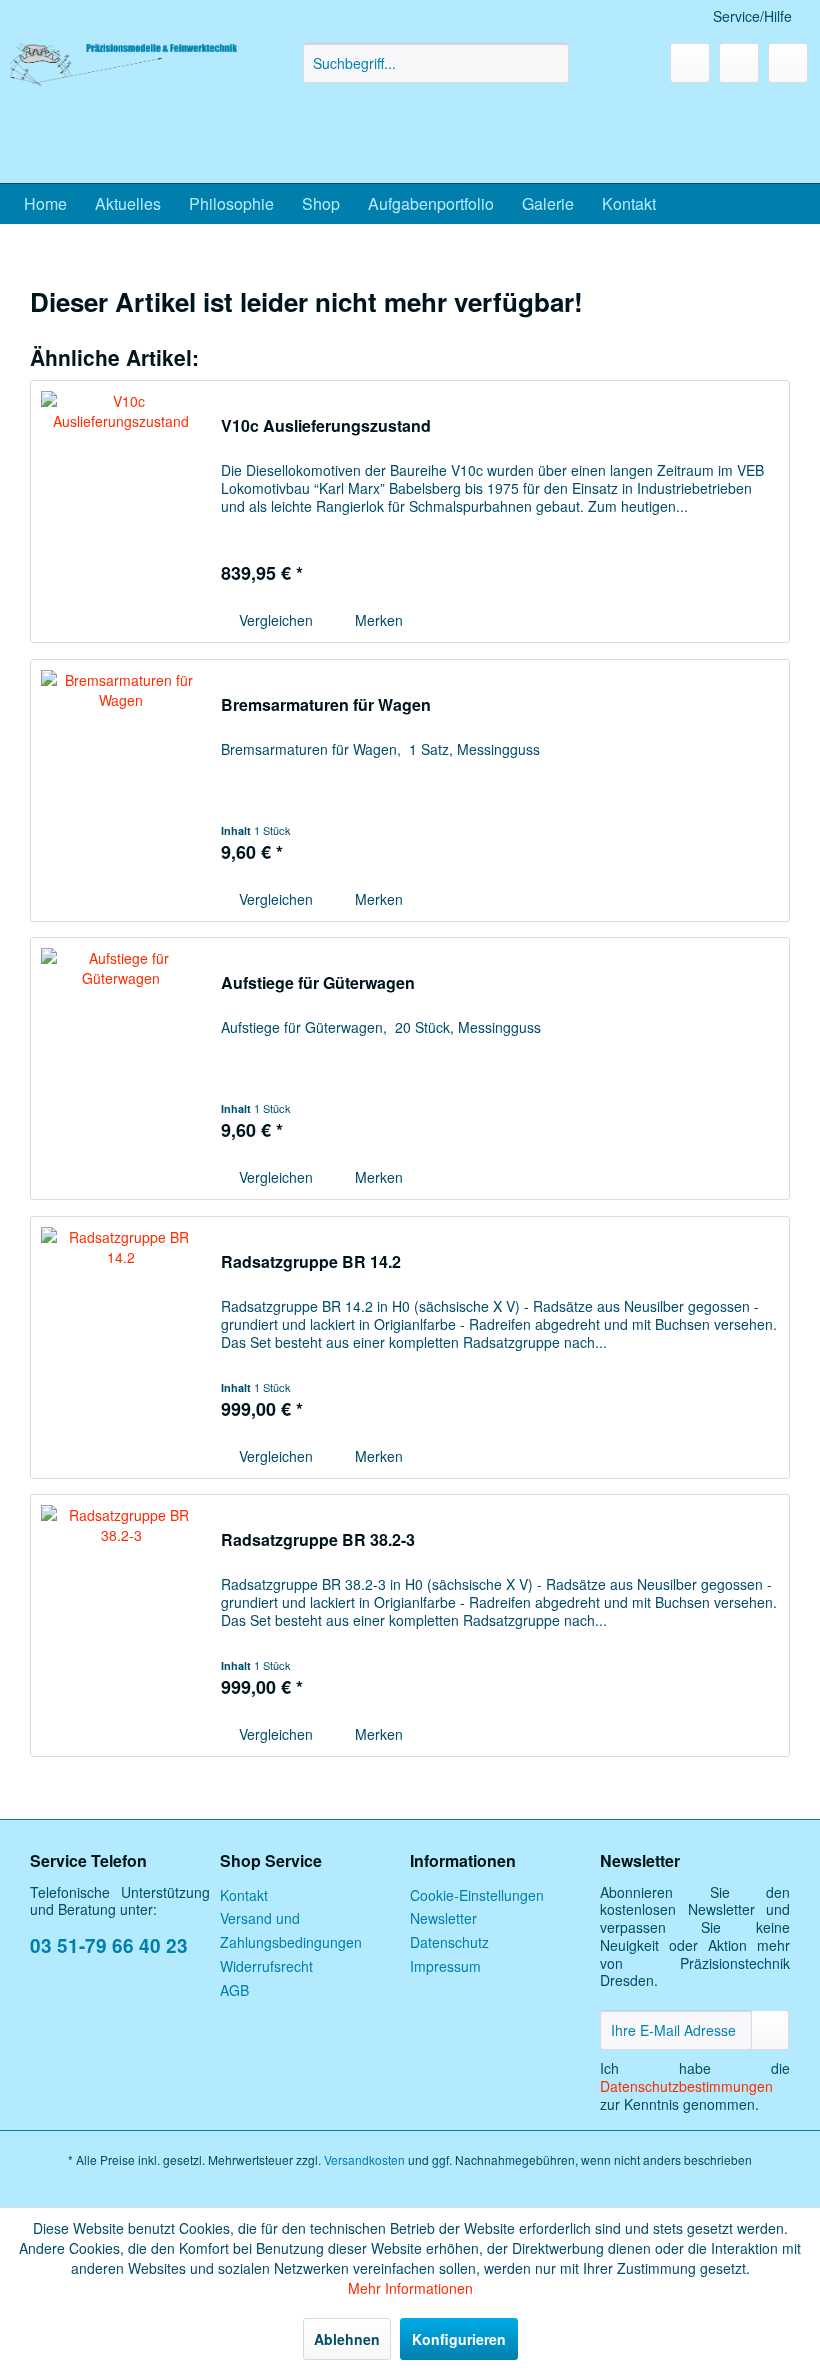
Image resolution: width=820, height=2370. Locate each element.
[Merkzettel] (690, 63)
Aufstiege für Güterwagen (318, 983)
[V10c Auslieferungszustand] (121, 511)
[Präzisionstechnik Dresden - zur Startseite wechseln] (123, 108)
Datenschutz (449, 1942)
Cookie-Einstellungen (477, 1895)
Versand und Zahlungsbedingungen (291, 1930)
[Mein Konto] (739, 63)
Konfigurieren (459, 2339)
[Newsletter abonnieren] (770, 2030)
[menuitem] (436, 63)
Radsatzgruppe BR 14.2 (311, 1262)
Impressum (445, 1966)
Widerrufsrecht (266, 1966)
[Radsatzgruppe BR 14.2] (121, 1347)
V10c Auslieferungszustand (326, 426)
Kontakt (244, 1895)
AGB (234, 1990)
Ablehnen (347, 2339)
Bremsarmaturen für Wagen (326, 705)
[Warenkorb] (788, 63)
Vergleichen (274, 620)
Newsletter (443, 1918)
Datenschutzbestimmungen (686, 2086)
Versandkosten (364, 2159)
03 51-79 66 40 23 (109, 1945)
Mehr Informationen (410, 2288)
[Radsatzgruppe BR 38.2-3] (121, 1625)
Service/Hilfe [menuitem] (752, 16)
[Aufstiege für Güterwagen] (121, 1068)
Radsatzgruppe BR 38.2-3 (318, 1540)
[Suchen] (550, 63)
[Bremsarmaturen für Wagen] (121, 790)
